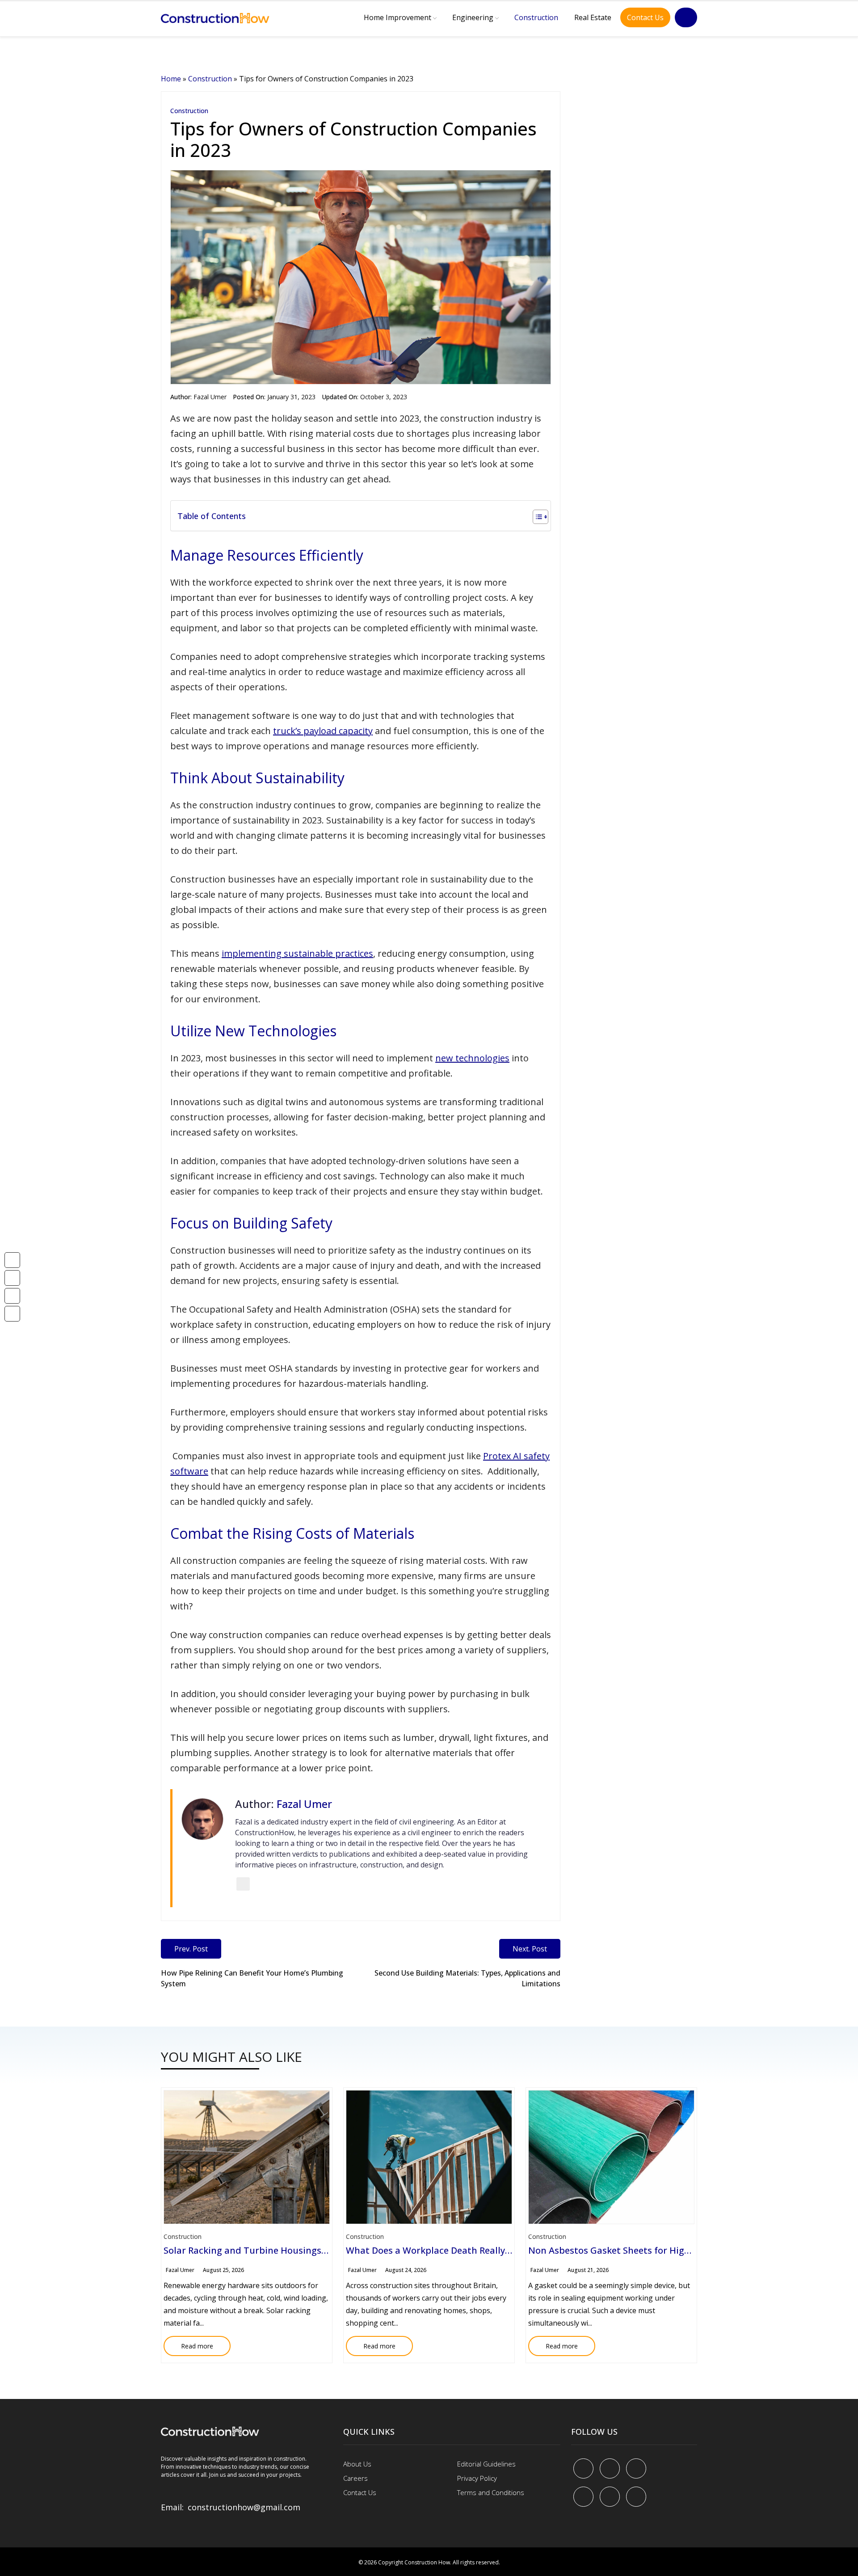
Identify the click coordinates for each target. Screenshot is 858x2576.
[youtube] (583, 2497)
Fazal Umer (210, 397)
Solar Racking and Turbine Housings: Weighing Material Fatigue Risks (314, 2250)
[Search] (686, 17)
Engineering (473, 17)
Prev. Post (191, 1949)
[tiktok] (610, 2497)
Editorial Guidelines (486, 2464)
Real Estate (593, 17)
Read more (188, 2343)
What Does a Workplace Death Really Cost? (438, 2250)
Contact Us (645, 17)
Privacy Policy (477, 2478)
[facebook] (583, 2468)
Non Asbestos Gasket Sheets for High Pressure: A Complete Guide (671, 2250)
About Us (357, 2464)
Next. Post (530, 1949)
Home (171, 79)
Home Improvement (397, 17)
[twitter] (610, 2468)
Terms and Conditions (491, 2492)
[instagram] (636, 2497)
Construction (536, 17)
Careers (355, 2478)
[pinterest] (636, 2468)
